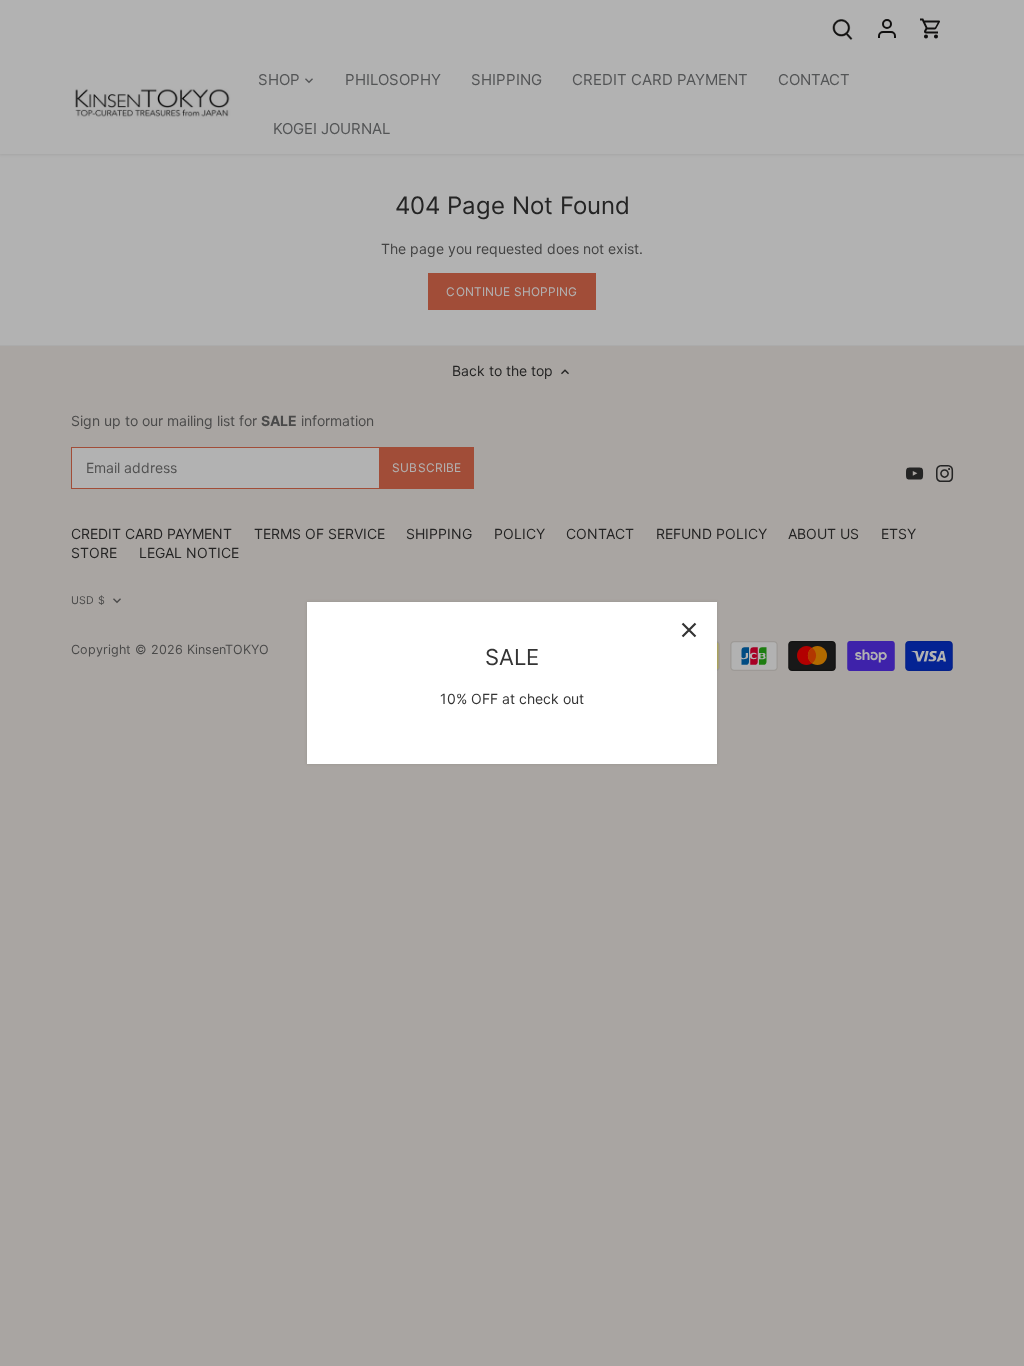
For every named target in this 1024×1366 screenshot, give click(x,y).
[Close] (689, 630)
